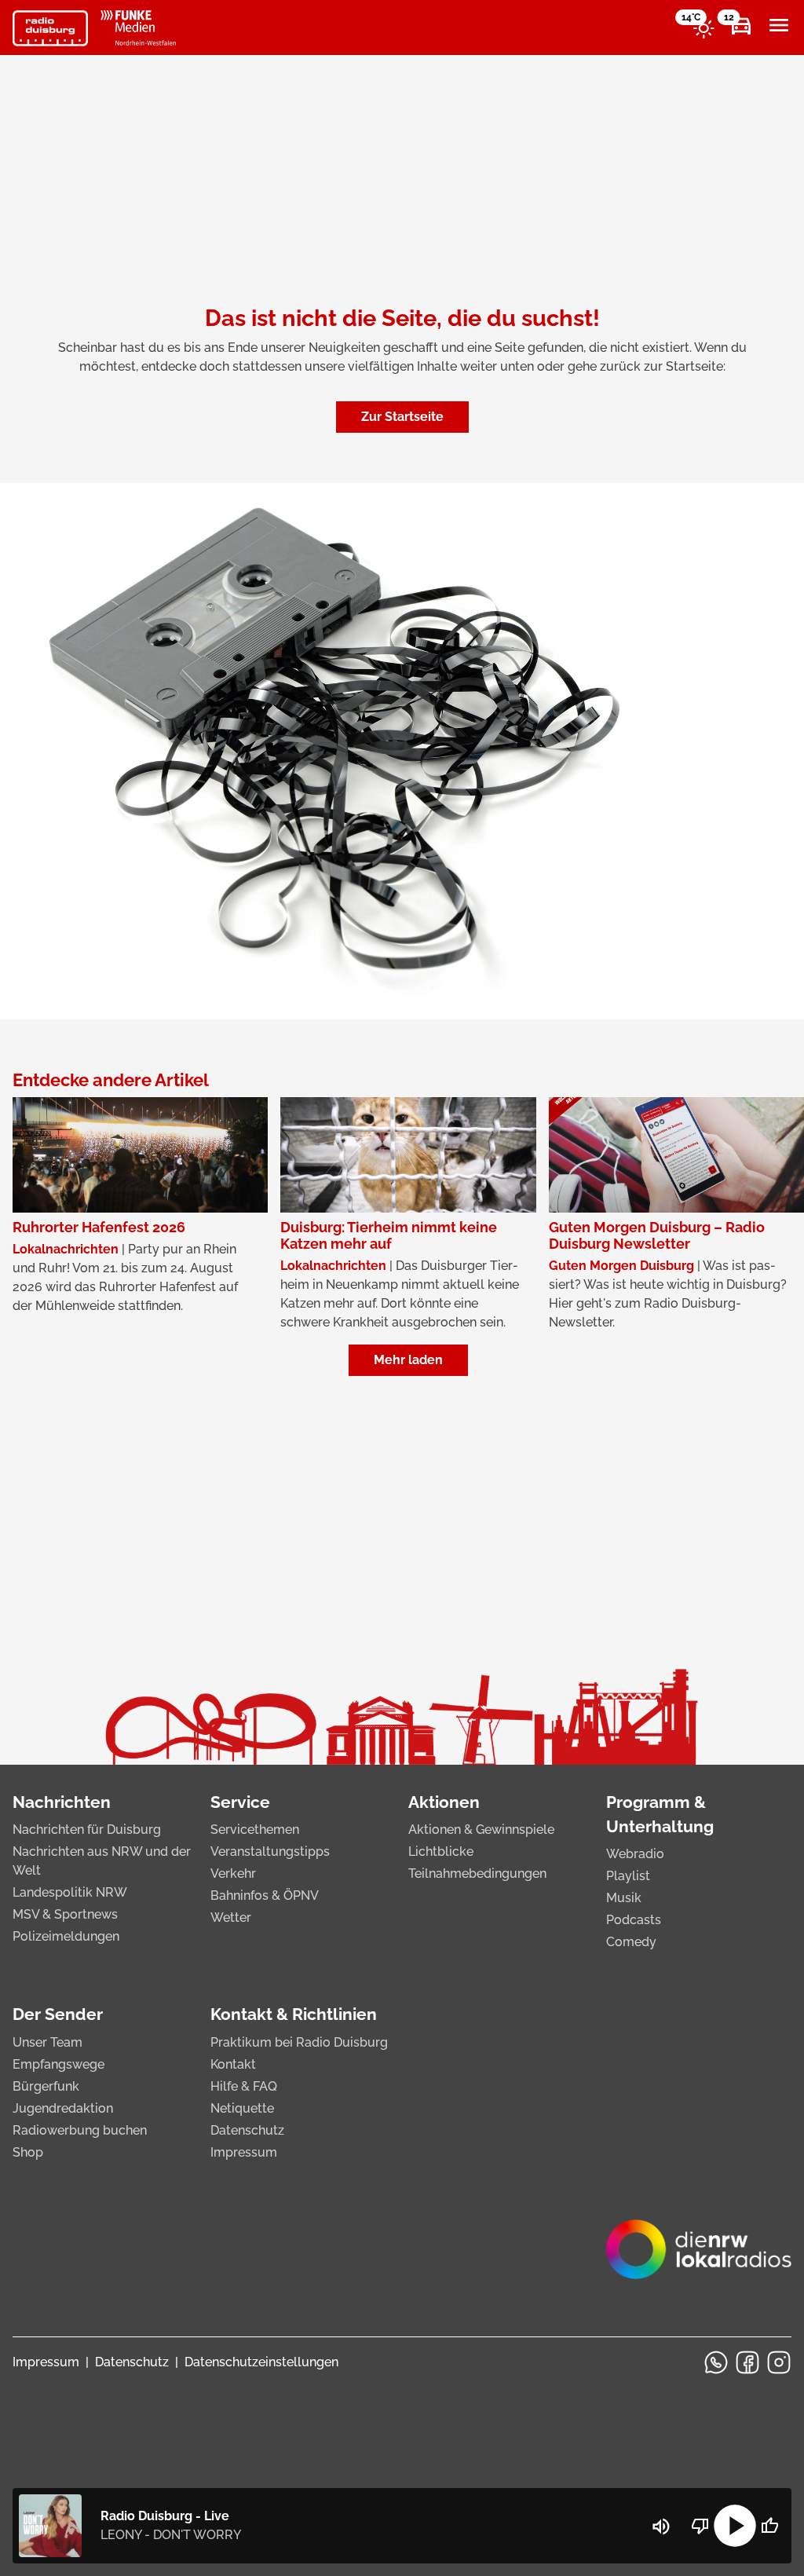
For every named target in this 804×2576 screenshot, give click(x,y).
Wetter (231, 1917)
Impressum (244, 2152)
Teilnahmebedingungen (477, 1873)
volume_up (661, 2527)
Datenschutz (247, 2130)
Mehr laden (408, 1360)
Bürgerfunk (46, 2086)
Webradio (635, 1854)
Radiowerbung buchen (80, 2130)
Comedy (631, 1942)
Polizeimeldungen (66, 1936)
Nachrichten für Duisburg (87, 1830)
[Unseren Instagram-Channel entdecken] (779, 2362)
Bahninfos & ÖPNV (265, 1895)
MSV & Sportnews (65, 1914)
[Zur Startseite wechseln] (50, 28)
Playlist (628, 1876)
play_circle (735, 2526)
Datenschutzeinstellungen (261, 2362)
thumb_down (700, 2526)
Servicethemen (255, 1830)
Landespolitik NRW (70, 1892)
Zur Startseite (402, 417)
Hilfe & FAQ (244, 2086)
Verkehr (233, 1873)
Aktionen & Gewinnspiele (481, 1830)
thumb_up (769, 2526)
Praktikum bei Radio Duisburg (299, 2042)
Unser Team (48, 2042)
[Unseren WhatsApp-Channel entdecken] (716, 2362)
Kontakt (233, 2064)
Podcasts (634, 1920)
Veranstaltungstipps (270, 1851)
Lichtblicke (441, 1851)
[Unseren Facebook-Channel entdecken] (747, 2362)
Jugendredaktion (63, 2108)
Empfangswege (58, 2064)
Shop (28, 2152)
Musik (624, 1898)
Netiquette (242, 2108)
